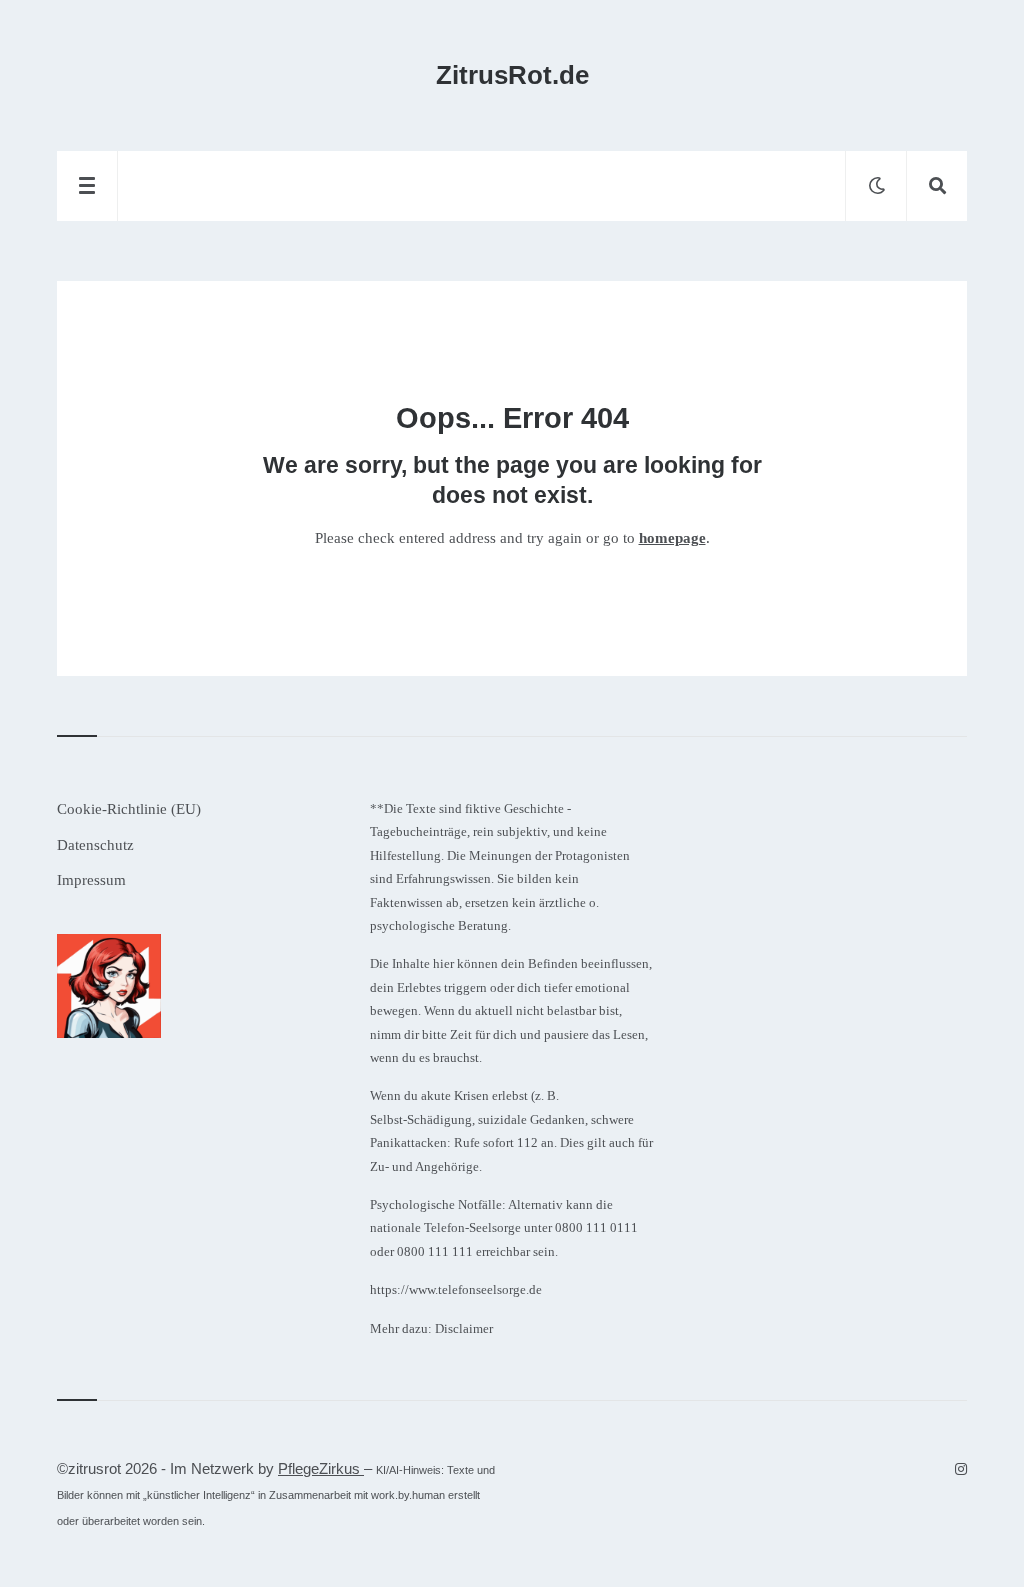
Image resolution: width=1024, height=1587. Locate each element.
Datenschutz (95, 845)
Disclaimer (464, 1328)
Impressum (91, 880)
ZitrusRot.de (512, 75)
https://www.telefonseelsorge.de (456, 1289)
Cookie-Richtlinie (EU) (129, 809)
